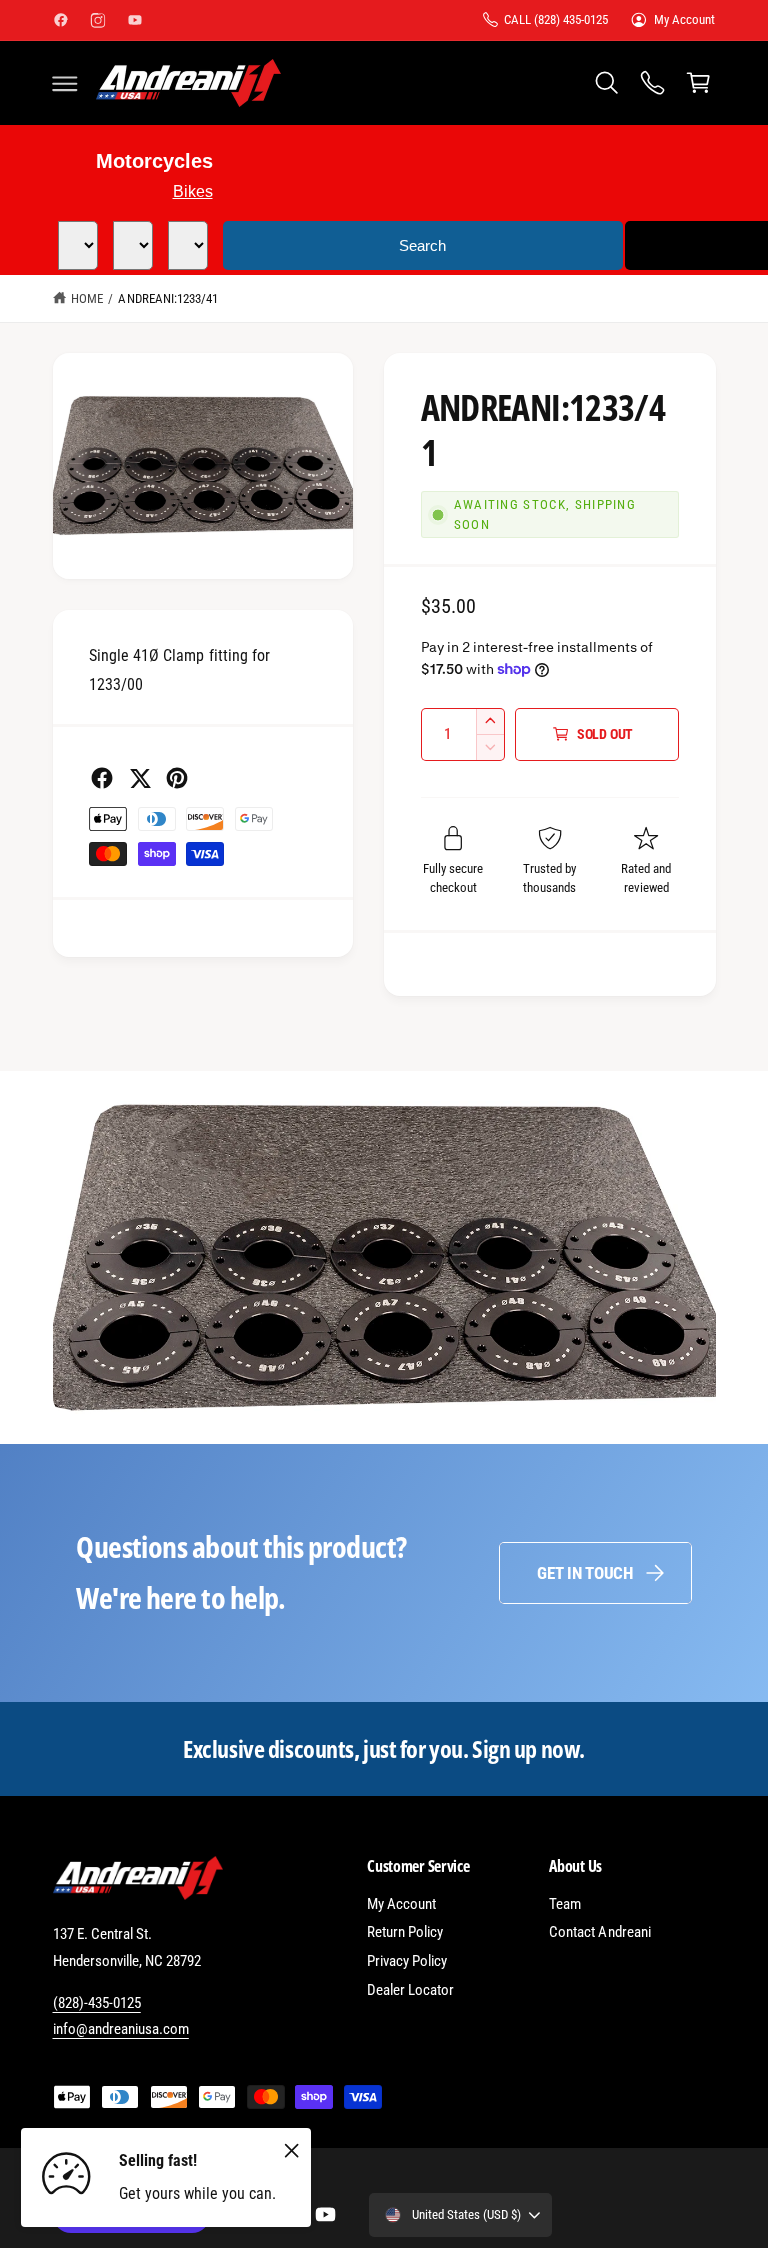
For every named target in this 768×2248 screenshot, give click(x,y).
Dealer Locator (410, 1990)
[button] (65, 83)
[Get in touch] (652, 83)
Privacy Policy (407, 1961)
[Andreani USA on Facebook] (61, 20)
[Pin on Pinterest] (177, 778)
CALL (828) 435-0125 (556, 19)
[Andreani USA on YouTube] (135, 20)
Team (565, 1904)
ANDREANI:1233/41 (167, 298)
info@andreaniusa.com (121, 2029)
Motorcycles (154, 161)
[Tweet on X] (140, 778)
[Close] (291, 2150)
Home (87, 298)
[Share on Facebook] (102, 778)
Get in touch (585, 1573)
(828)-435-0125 (97, 2003)
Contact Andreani (599, 1932)
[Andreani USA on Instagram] (98, 20)
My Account (684, 19)
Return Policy (405, 1932)
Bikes (193, 191)
